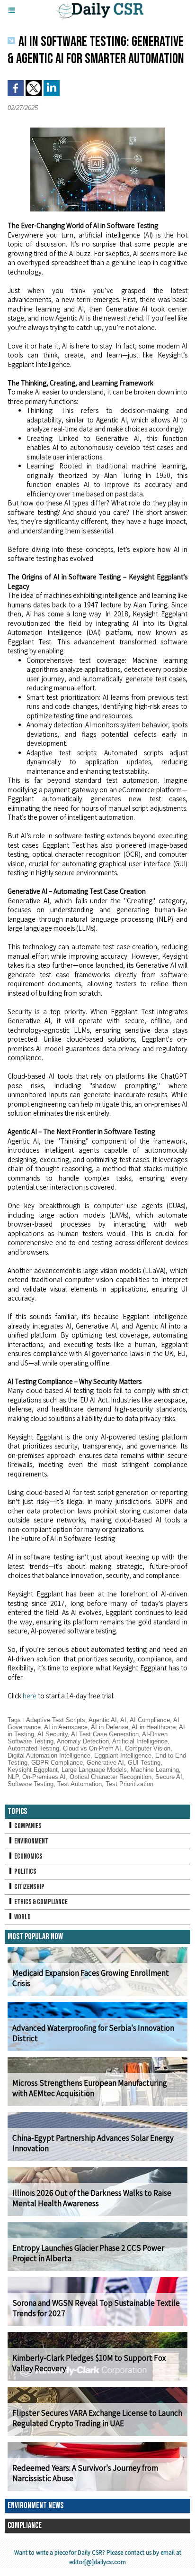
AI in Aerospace (66, 1727)
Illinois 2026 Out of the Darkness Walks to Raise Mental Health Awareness (92, 2198)
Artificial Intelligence (140, 1741)
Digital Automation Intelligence (49, 1756)
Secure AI (169, 1777)
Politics (25, 1872)
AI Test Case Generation (105, 1734)
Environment (31, 1841)
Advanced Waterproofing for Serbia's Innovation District (93, 2033)
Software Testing (31, 1784)
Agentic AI (103, 1720)
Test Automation (80, 1784)
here (30, 1696)
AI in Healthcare (154, 1727)
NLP (13, 1777)
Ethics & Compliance (40, 1902)
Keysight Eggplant (33, 1770)
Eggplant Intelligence (123, 1756)
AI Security (53, 1734)
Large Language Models (94, 1770)
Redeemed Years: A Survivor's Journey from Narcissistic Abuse (85, 2473)
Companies (27, 1826)
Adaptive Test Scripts (56, 1720)
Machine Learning (155, 1770)
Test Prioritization (129, 1784)
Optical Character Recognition (111, 1777)
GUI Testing (144, 1763)
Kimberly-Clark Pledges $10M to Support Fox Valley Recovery (89, 2363)
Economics (28, 1856)
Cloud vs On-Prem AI (92, 1748)
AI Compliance (150, 1720)
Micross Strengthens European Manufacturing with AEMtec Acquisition (90, 2088)
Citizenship (29, 1887)
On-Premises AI (44, 1777)
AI (123, 1720)
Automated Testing (33, 1748)
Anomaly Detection (83, 1741)
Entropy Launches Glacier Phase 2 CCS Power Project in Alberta (88, 2253)
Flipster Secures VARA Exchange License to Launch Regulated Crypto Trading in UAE (97, 2418)
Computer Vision (148, 1748)
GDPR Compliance (57, 1763)
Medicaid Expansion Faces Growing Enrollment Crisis (91, 1978)
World (22, 1917)
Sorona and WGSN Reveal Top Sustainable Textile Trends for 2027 (96, 2308)
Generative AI (105, 1763)
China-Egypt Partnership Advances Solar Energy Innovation (93, 2143)
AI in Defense (110, 1727)
